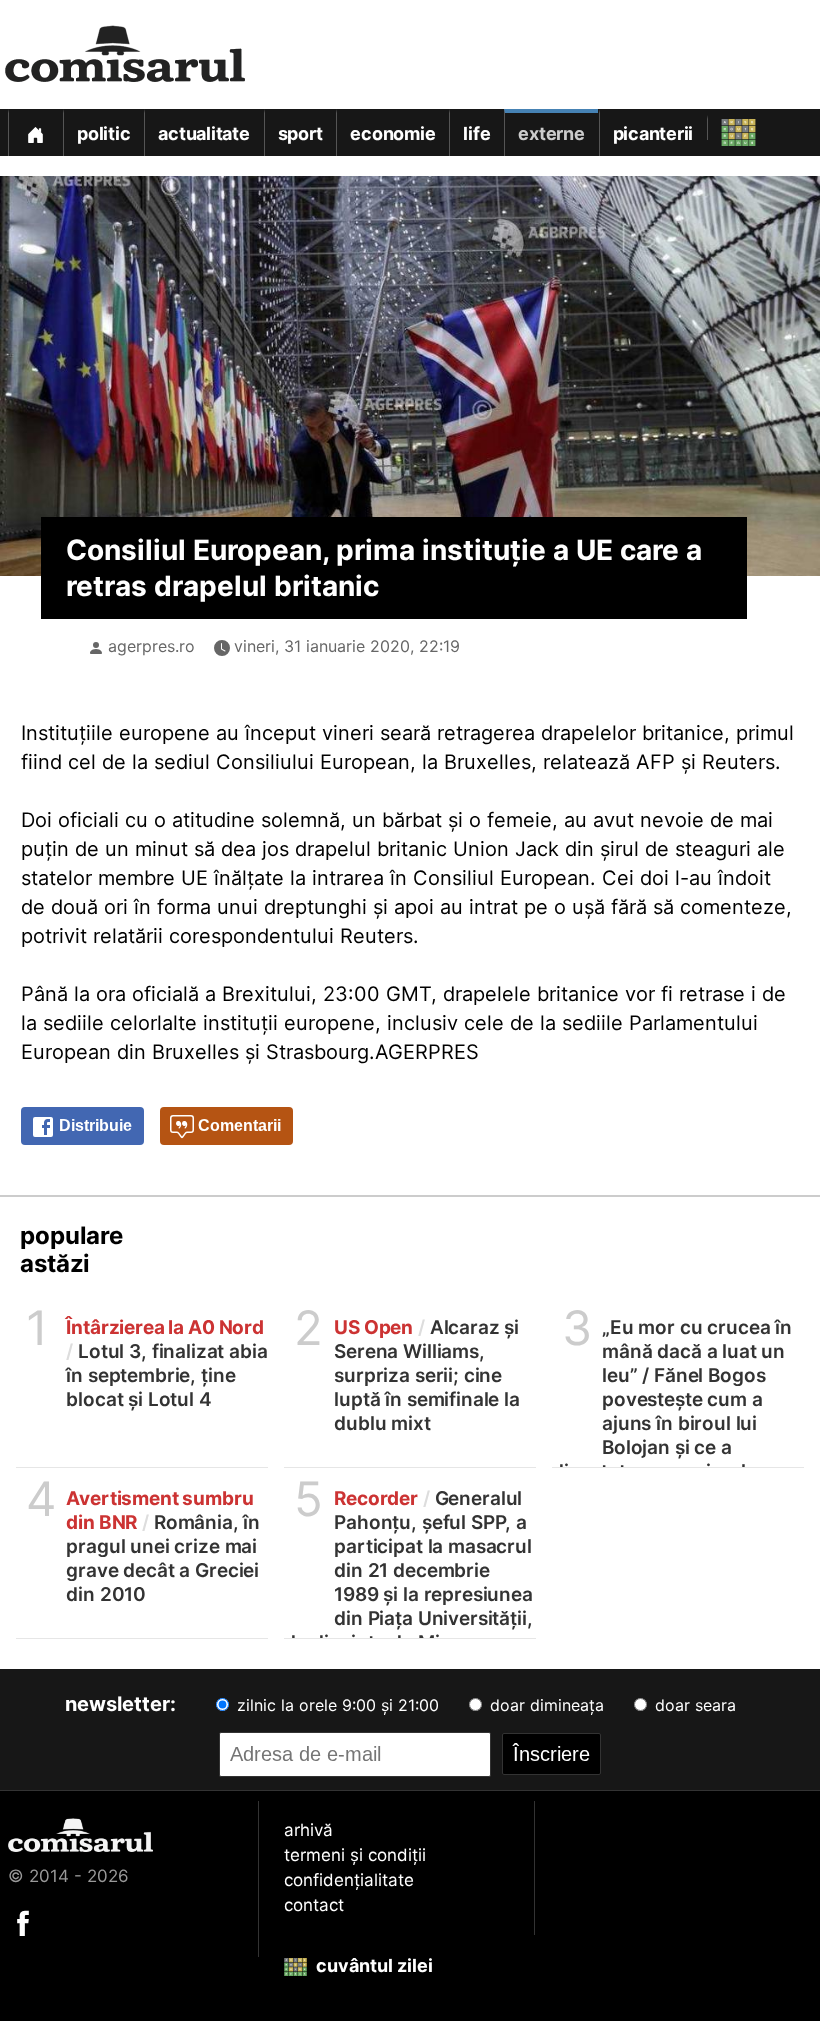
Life (476, 133)
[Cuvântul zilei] (720, 127)
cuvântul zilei (372, 1965)
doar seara (693, 1705)
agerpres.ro (151, 646)
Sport (300, 133)
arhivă (308, 1830)
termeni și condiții (355, 1855)
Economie (392, 133)
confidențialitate (349, 1880)
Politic (103, 133)
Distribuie (93, 1125)
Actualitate (203, 133)
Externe (551, 133)
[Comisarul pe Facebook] (23, 1922)
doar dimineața (544, 1705)
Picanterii (653, 133)
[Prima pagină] (35, 132)
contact (314, 1905)
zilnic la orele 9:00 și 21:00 (335, 1705)
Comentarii (237, 1125)
